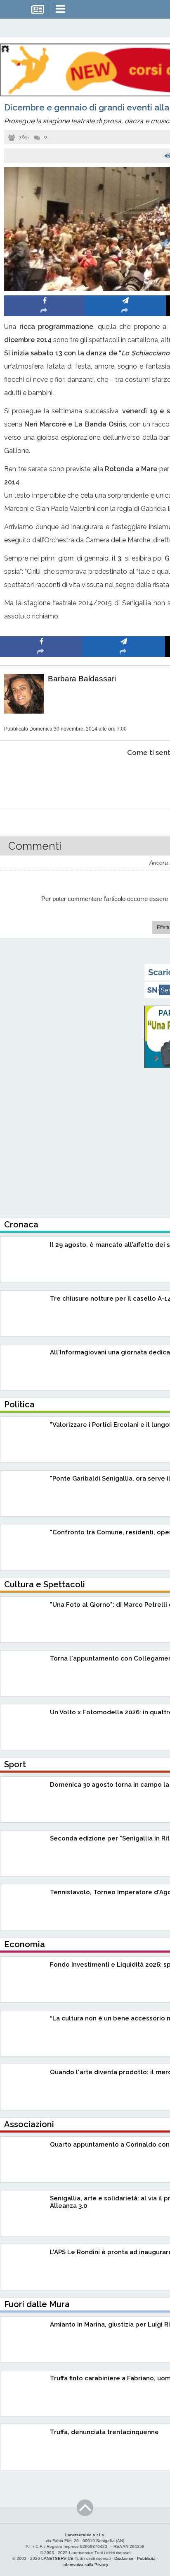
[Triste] (124, 778)
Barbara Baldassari (82, 679)
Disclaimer (124, 2558)
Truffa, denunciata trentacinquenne (104, 2432)
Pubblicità (146, 2558)
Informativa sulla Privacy (85, 2565)
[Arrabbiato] (41, 778)
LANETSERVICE (57, 2558)
